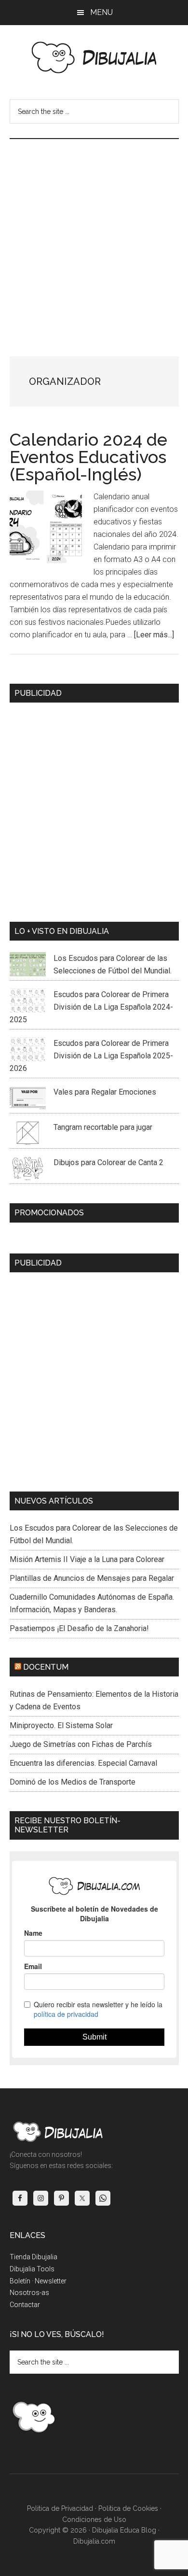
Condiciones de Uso (94, 2520)
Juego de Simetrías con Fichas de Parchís (81, 1744)
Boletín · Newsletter (38, 2281)
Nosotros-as (29, 2293)
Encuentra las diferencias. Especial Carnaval (83, 1763)
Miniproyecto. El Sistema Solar (61, 1725)
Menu (101, 12)
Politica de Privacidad (60, 2508)
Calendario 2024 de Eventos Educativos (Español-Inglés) (88, 457)
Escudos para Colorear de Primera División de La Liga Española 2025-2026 (91, 1056)
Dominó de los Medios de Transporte (73, 1782)
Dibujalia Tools (32, 2269)
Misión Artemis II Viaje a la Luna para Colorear (87, 1559)
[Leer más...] (154, 635)
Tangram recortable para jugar (103, 1127)
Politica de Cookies (128, 2508)
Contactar (25, 2305)
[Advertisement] (94, 238)
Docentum (46, 1667)
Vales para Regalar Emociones (105, 1092)
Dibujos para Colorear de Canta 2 (108, 1162)
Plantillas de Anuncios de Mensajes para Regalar (92, 1578)
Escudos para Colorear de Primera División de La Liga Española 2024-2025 (91, 1007)
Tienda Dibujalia (34, 2257)
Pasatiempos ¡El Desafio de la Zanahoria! (79, 1628)
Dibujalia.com (94, 2541)
